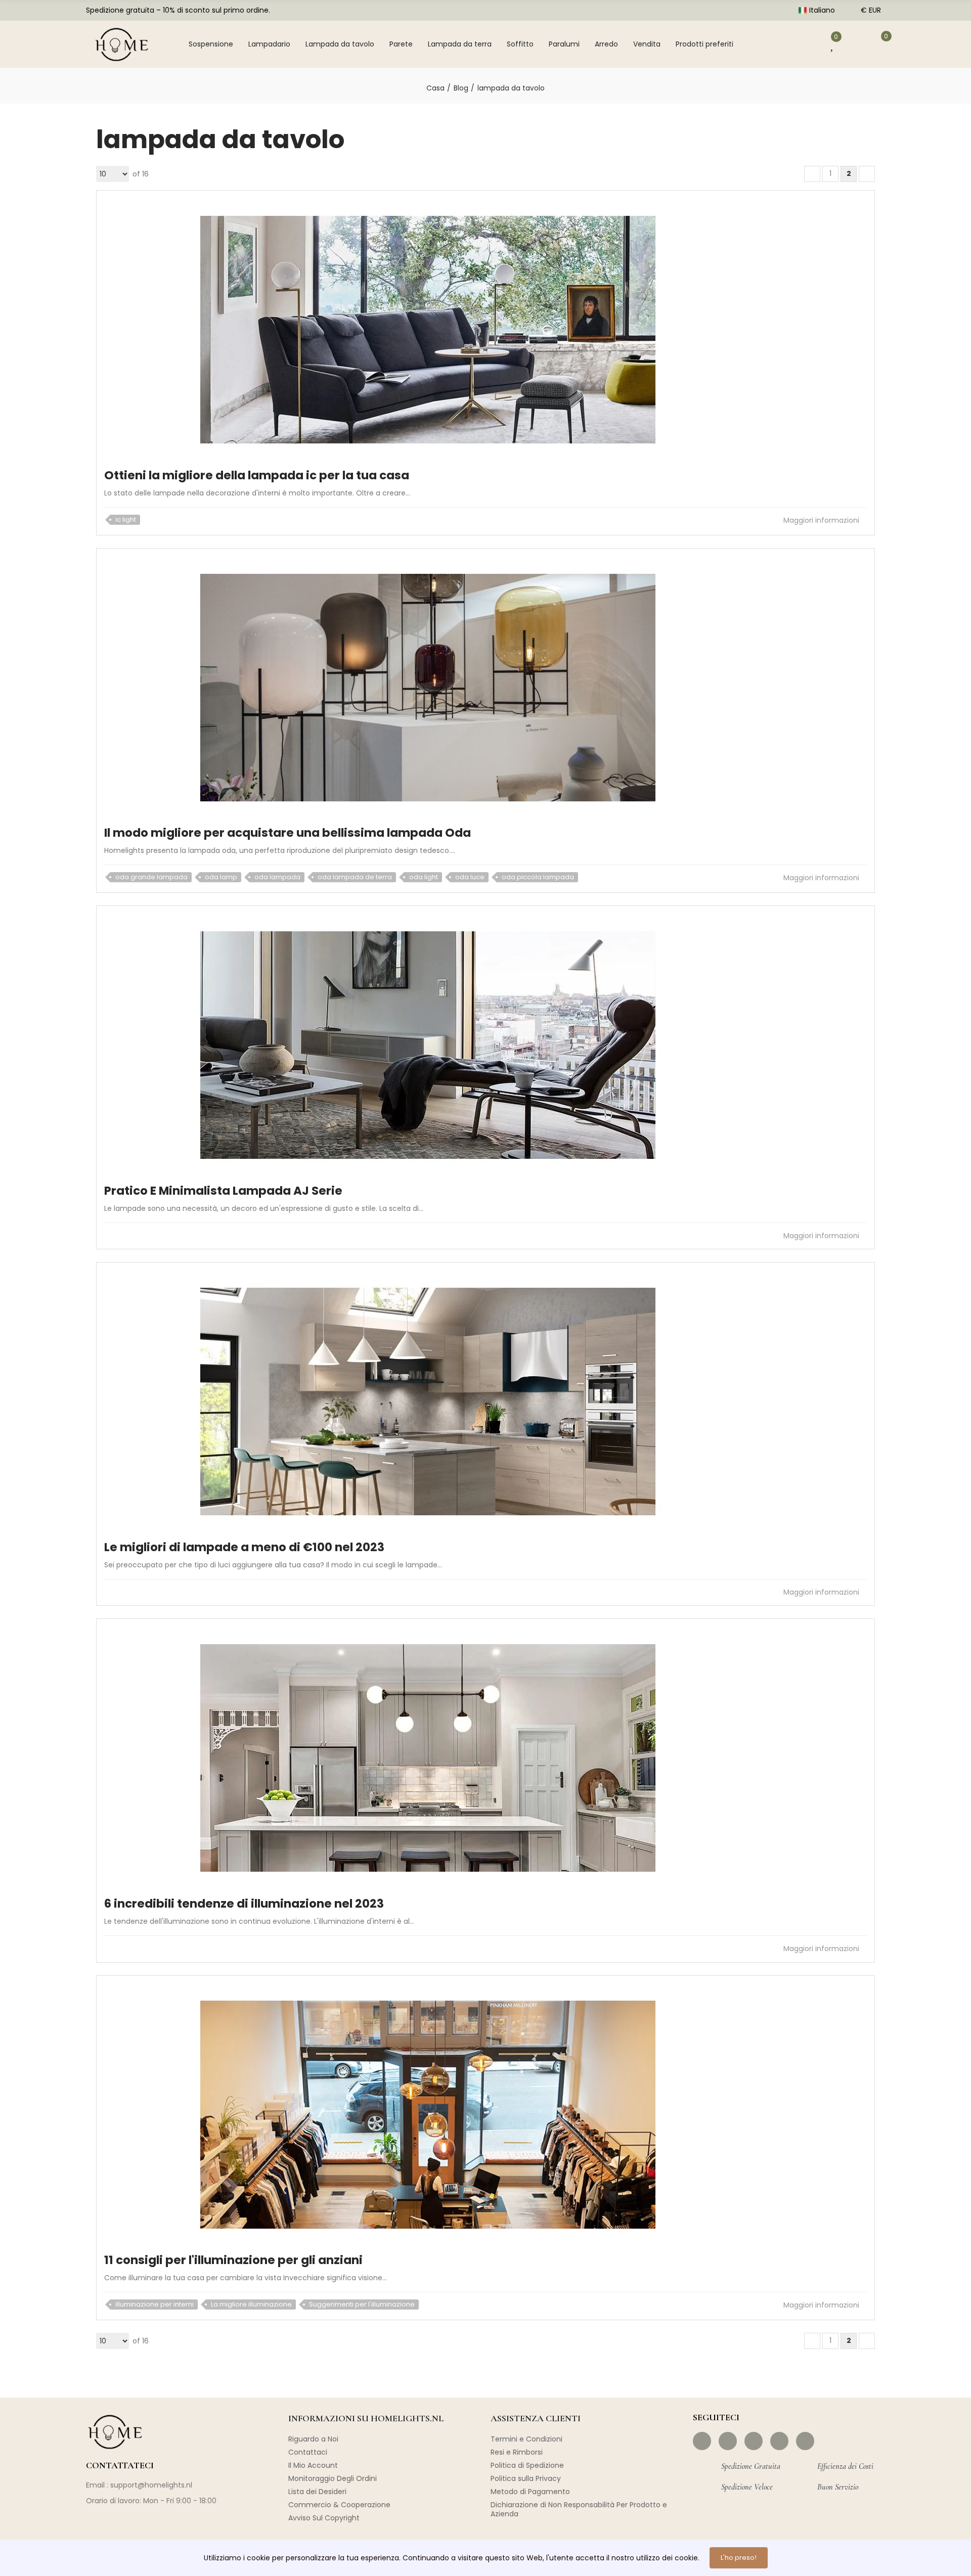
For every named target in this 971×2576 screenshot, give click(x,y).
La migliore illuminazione (251, 2304)
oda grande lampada (151, 877)
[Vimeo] (805, 2441)
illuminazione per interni (155, 2304)
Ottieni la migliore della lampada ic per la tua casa (257, 475)
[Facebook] (702, 2441)
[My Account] (804, 44)
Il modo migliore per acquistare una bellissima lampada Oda (288, 833)
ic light (126, 519)
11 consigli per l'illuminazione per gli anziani (233, 2260)
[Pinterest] (754, 2441)
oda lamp (221, 877)
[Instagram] (728, 2441)
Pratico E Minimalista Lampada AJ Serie (223, 1191)
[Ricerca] (771, 44)
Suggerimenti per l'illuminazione (362, 2304)
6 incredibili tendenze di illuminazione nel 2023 (244, 1904)
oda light (424, 877)
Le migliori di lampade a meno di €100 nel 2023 (244, 1547)
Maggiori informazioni (822, 520)
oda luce (470, 877)
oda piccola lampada (538, 877)
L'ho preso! (739, 2558)
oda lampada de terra (355, 877)
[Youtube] (779, 2441)
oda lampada (277, 877)
